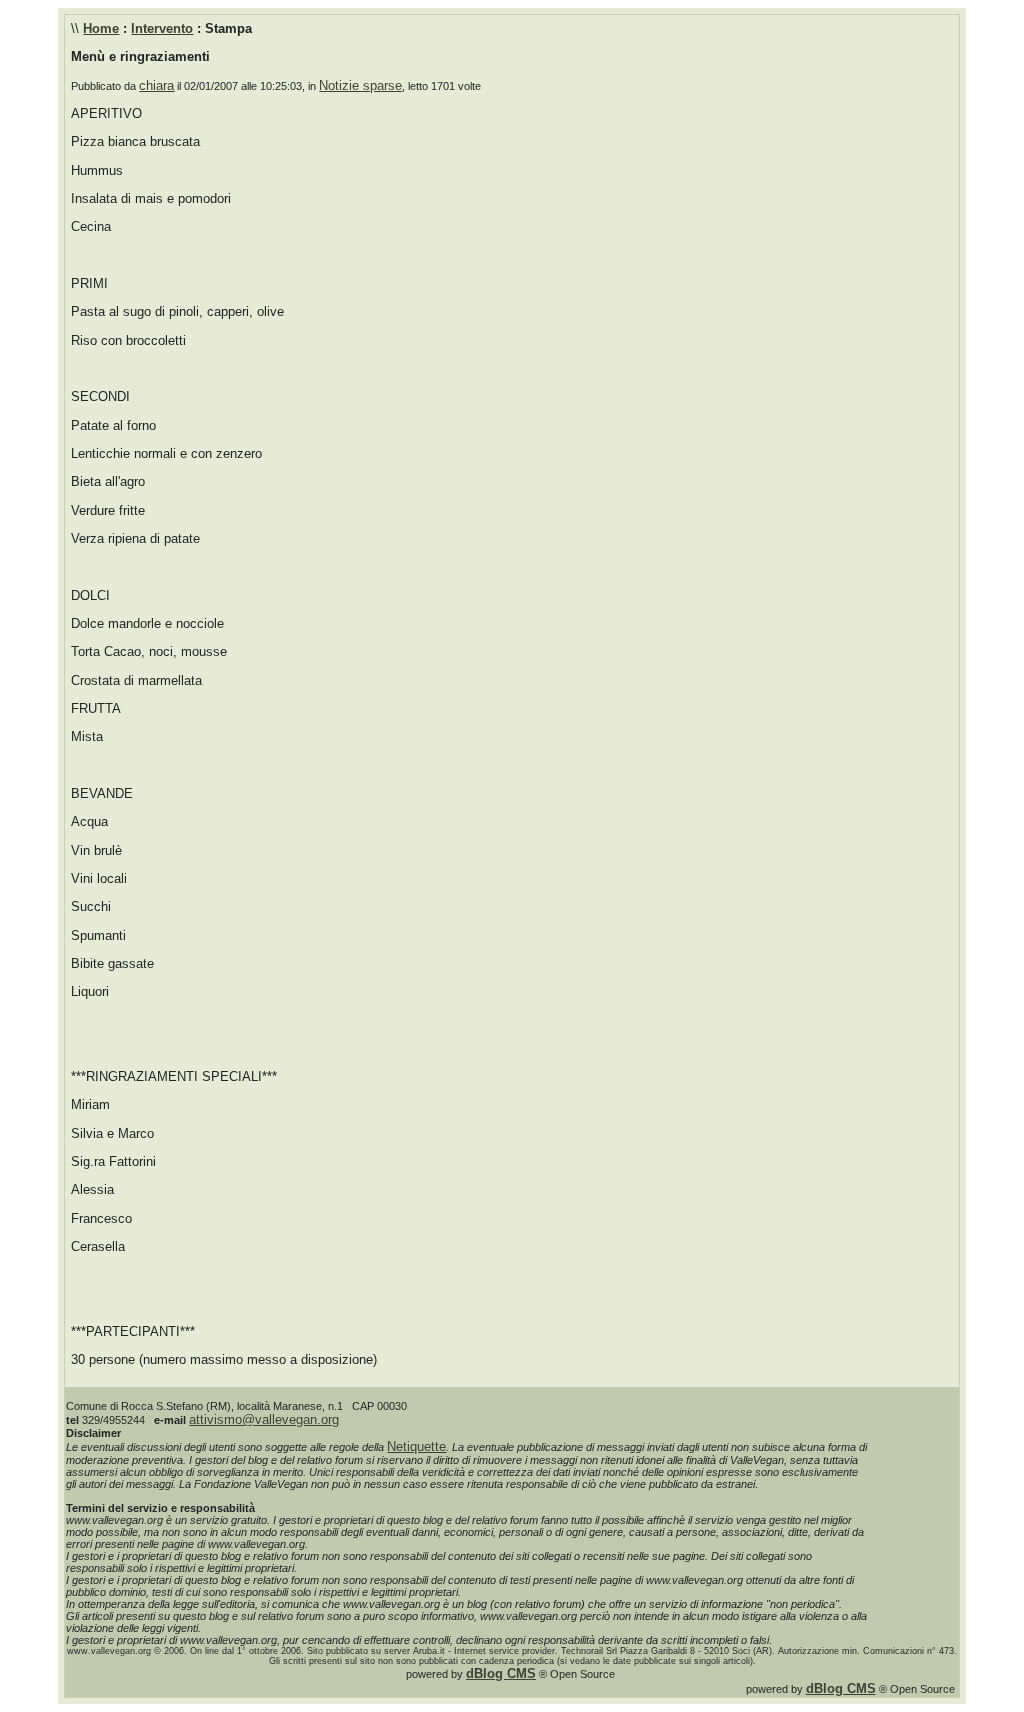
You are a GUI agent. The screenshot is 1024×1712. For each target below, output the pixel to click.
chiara (156, 85)
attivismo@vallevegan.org (264, 1419)
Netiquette (416, 1446)
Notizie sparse (360, 85)
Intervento (162, 28)
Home (101, 28)
